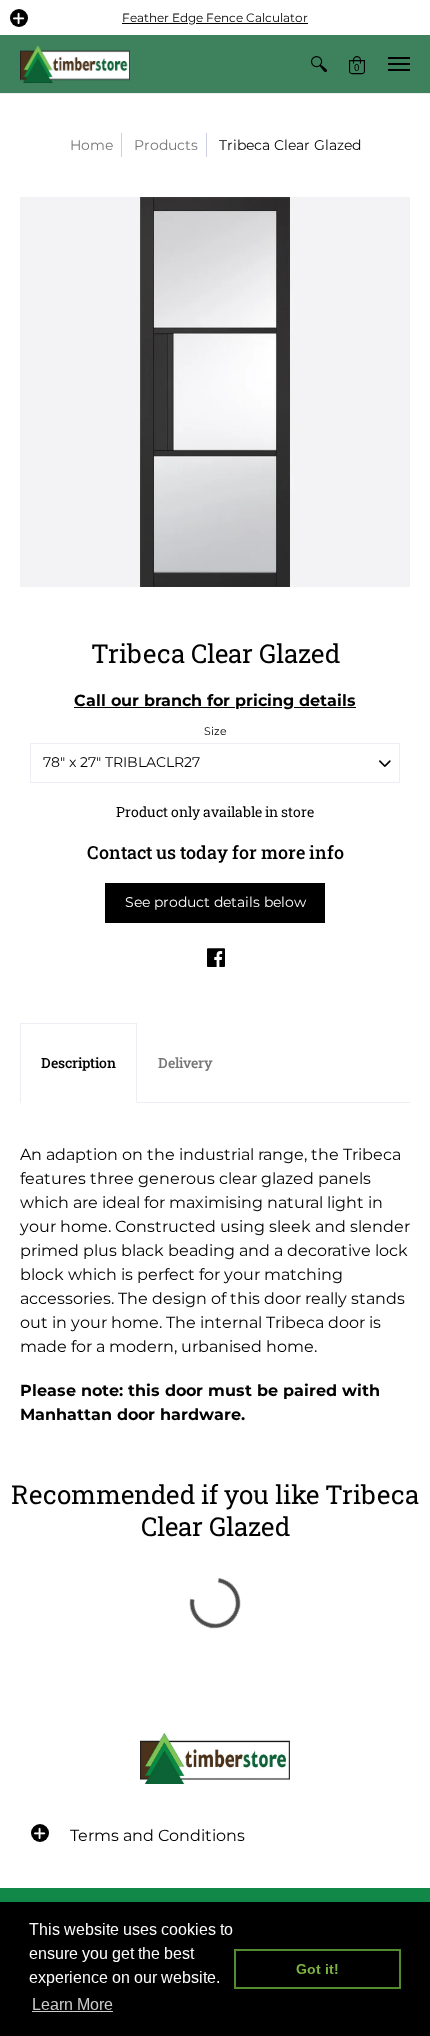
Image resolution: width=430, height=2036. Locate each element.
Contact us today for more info (215, 852)
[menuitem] (319, 64)
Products (166, 145)
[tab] (78, 1063)
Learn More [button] (72, 2004)
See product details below (215, 902)
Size (215, 731)
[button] (19, 18)
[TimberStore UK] (75, 64)
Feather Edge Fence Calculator (215, 17)
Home (91, 145)
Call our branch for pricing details (215, 700)
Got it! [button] (317, 1969)
